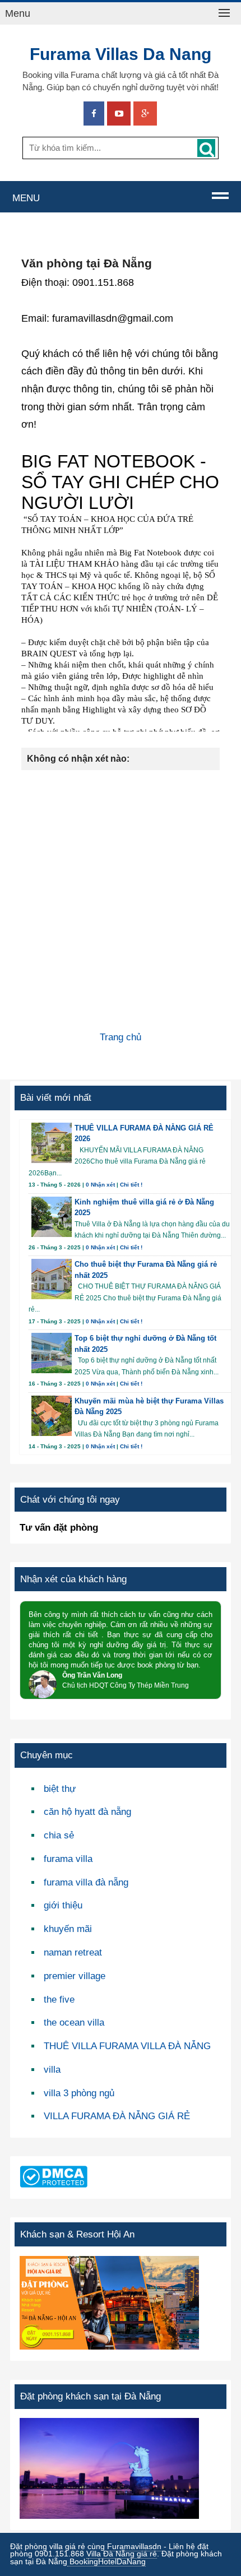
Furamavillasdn (134, 2547)
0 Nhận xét (100, 1185)
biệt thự (60, 1789)
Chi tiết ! (131, 1185)
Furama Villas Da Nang (121, 54)
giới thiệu (63, 1905)
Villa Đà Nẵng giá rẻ (122, 2554)
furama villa (68, 1859)
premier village (75, 1976)
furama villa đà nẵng (86, 1882)
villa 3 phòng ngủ (79, 2093)
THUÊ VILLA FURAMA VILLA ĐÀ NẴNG (127, 2046)
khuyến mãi (68, 1929)
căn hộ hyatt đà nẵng (87, 1812)
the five (59, 2000)
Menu (18, 13)
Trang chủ (121, 1037)
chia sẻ (59, 1835)
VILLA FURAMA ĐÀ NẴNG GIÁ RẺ (117, 2116)
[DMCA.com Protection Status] (54, 2183)
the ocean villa (74, 2023)
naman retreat (73, 1952)
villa (52, 2070)
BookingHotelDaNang (106, 2562)
